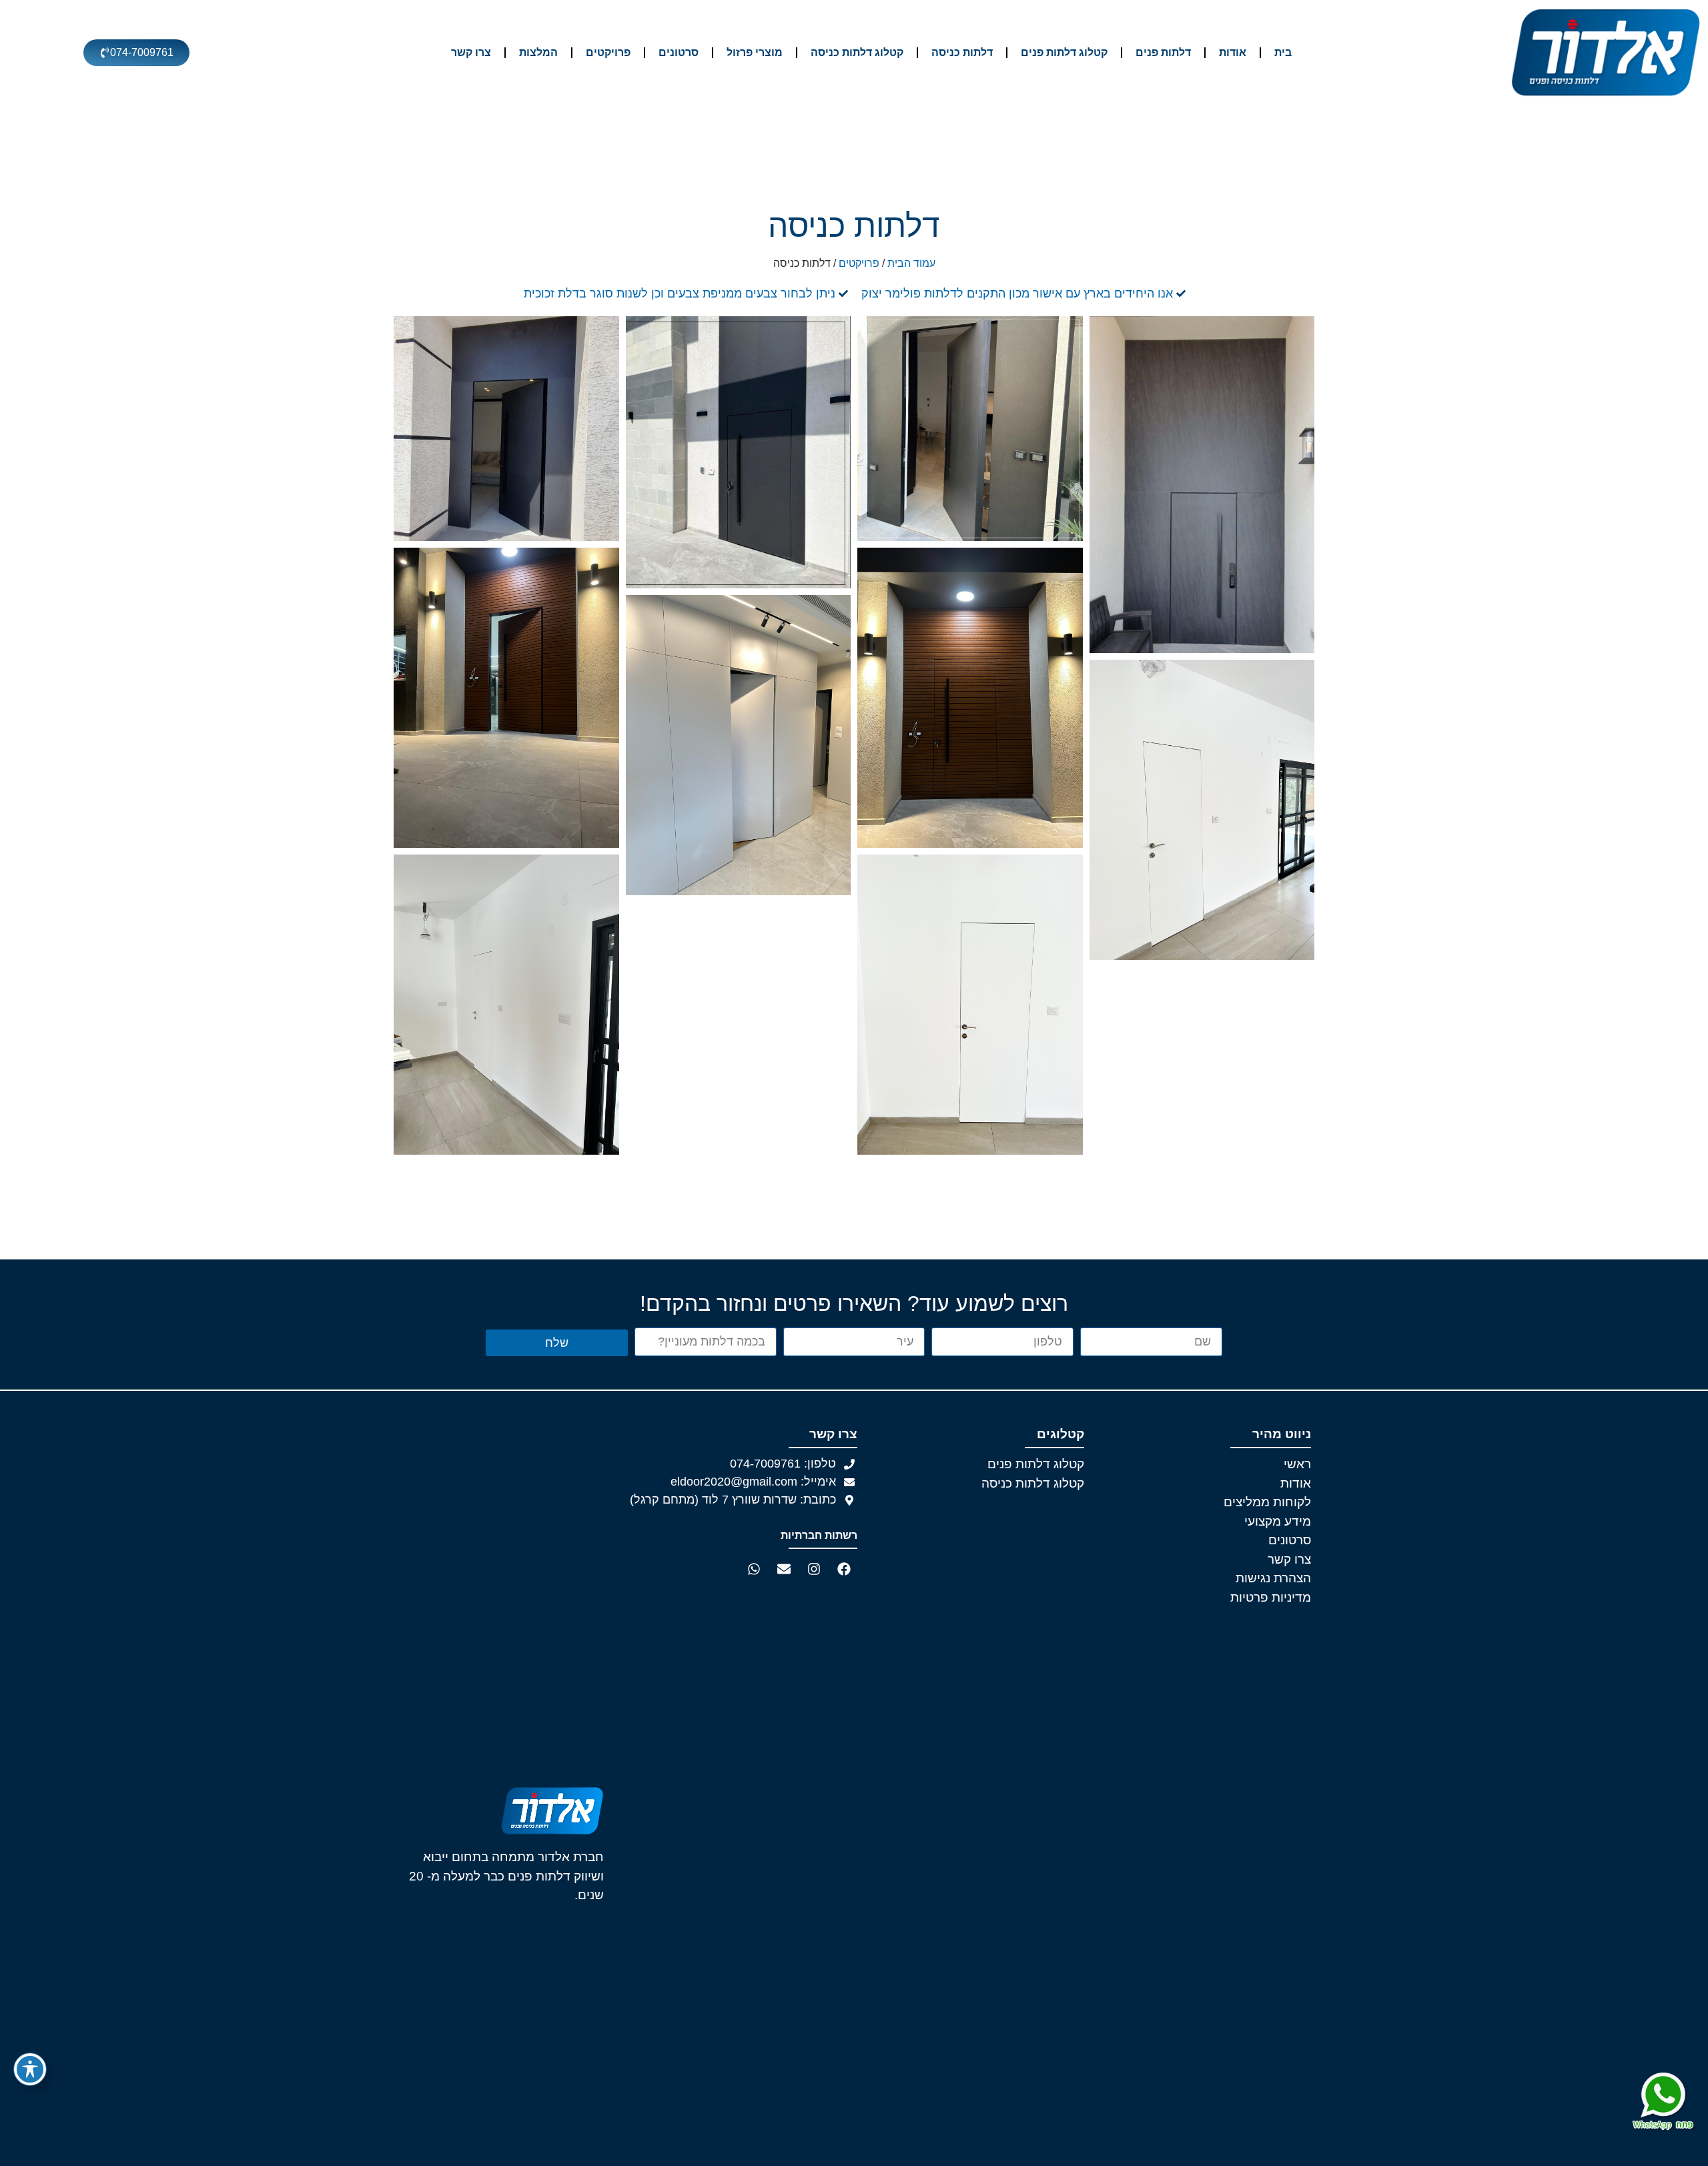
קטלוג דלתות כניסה (857, 52)
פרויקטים (608, 52)
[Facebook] (844, 1569)
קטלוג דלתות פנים (1064, 52)
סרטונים (679, 52)
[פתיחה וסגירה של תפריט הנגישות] (30, 2069)
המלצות (538, 52)
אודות (1233, 52)
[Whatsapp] (754, 1569)
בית (1283, 52)
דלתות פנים (1163, 52)
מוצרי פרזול (755, 52)
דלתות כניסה (962, 52)
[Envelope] (784, 1569)
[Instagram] (814, 1569)
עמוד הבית (911, 263)
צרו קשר (471, 52)
